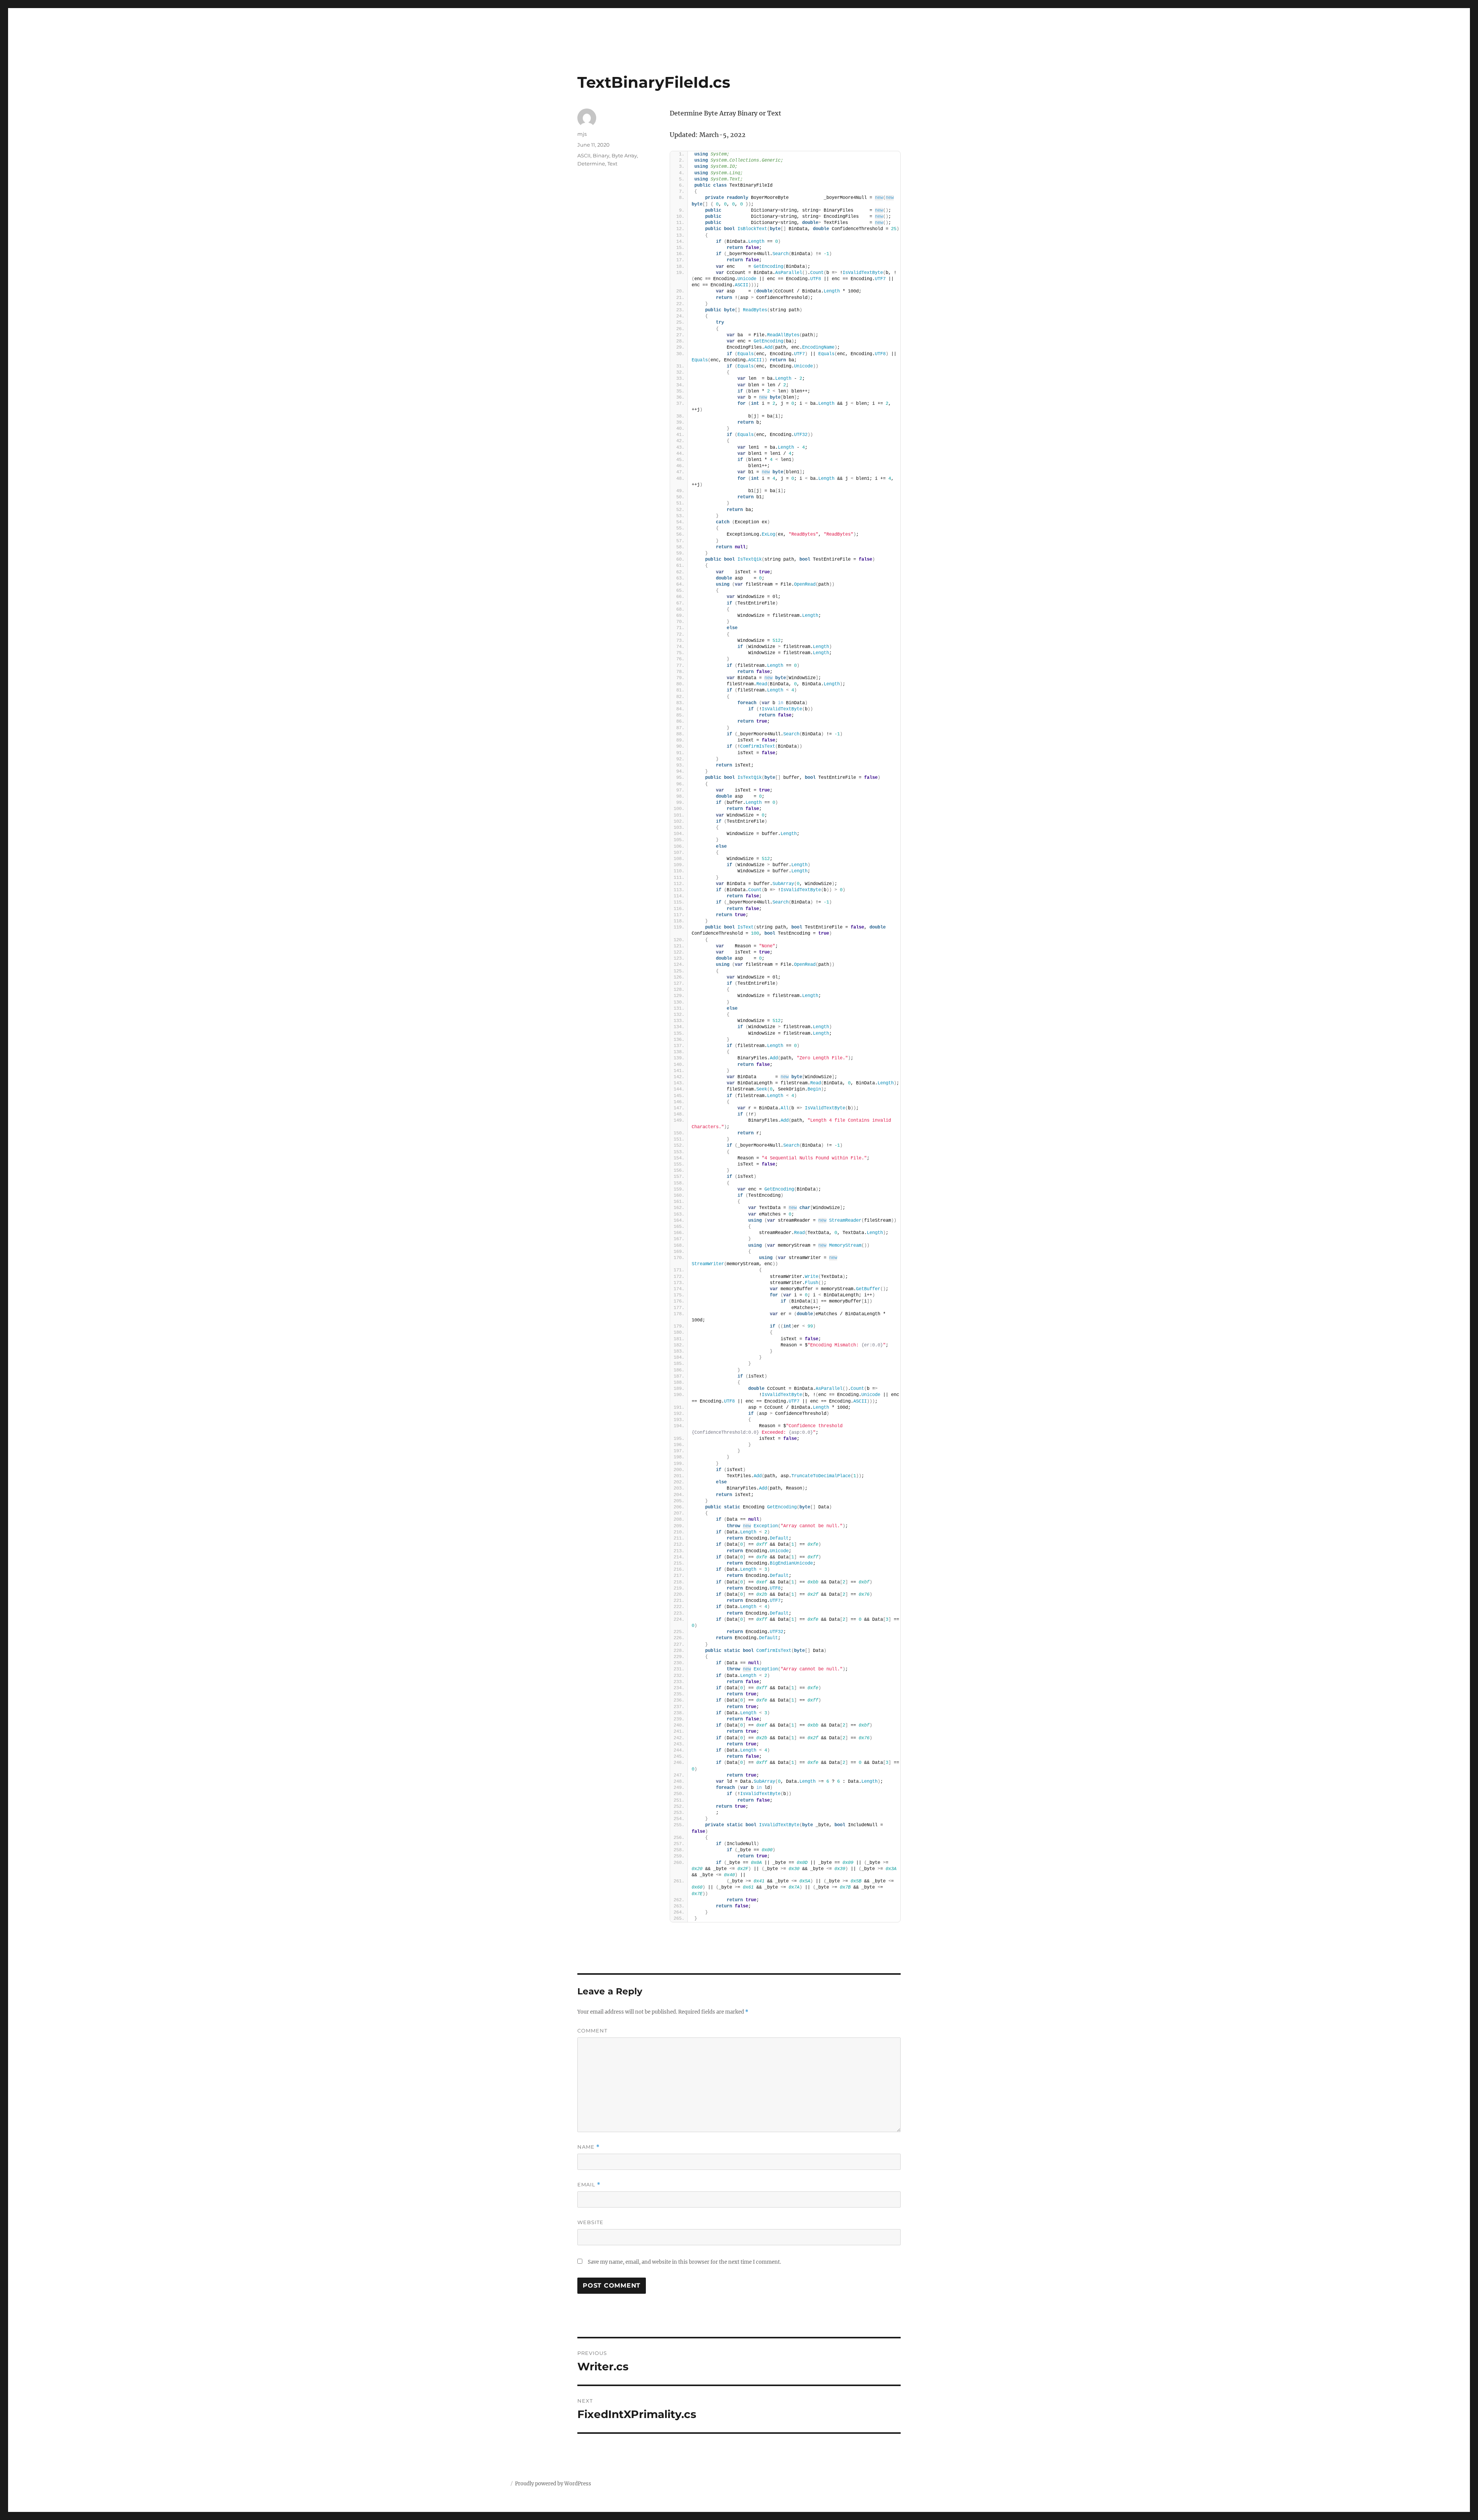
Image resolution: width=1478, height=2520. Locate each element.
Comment (592, 2031)
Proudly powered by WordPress (553, 2484)
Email (589, 2185)
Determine (591, 164)
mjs (582, 134)
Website (590, 2222)
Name (589, 2147)
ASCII (584, 155)
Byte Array (624, 155)
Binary (601, 155)
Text (612, 164)
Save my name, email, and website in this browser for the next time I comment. (684, 2262)
